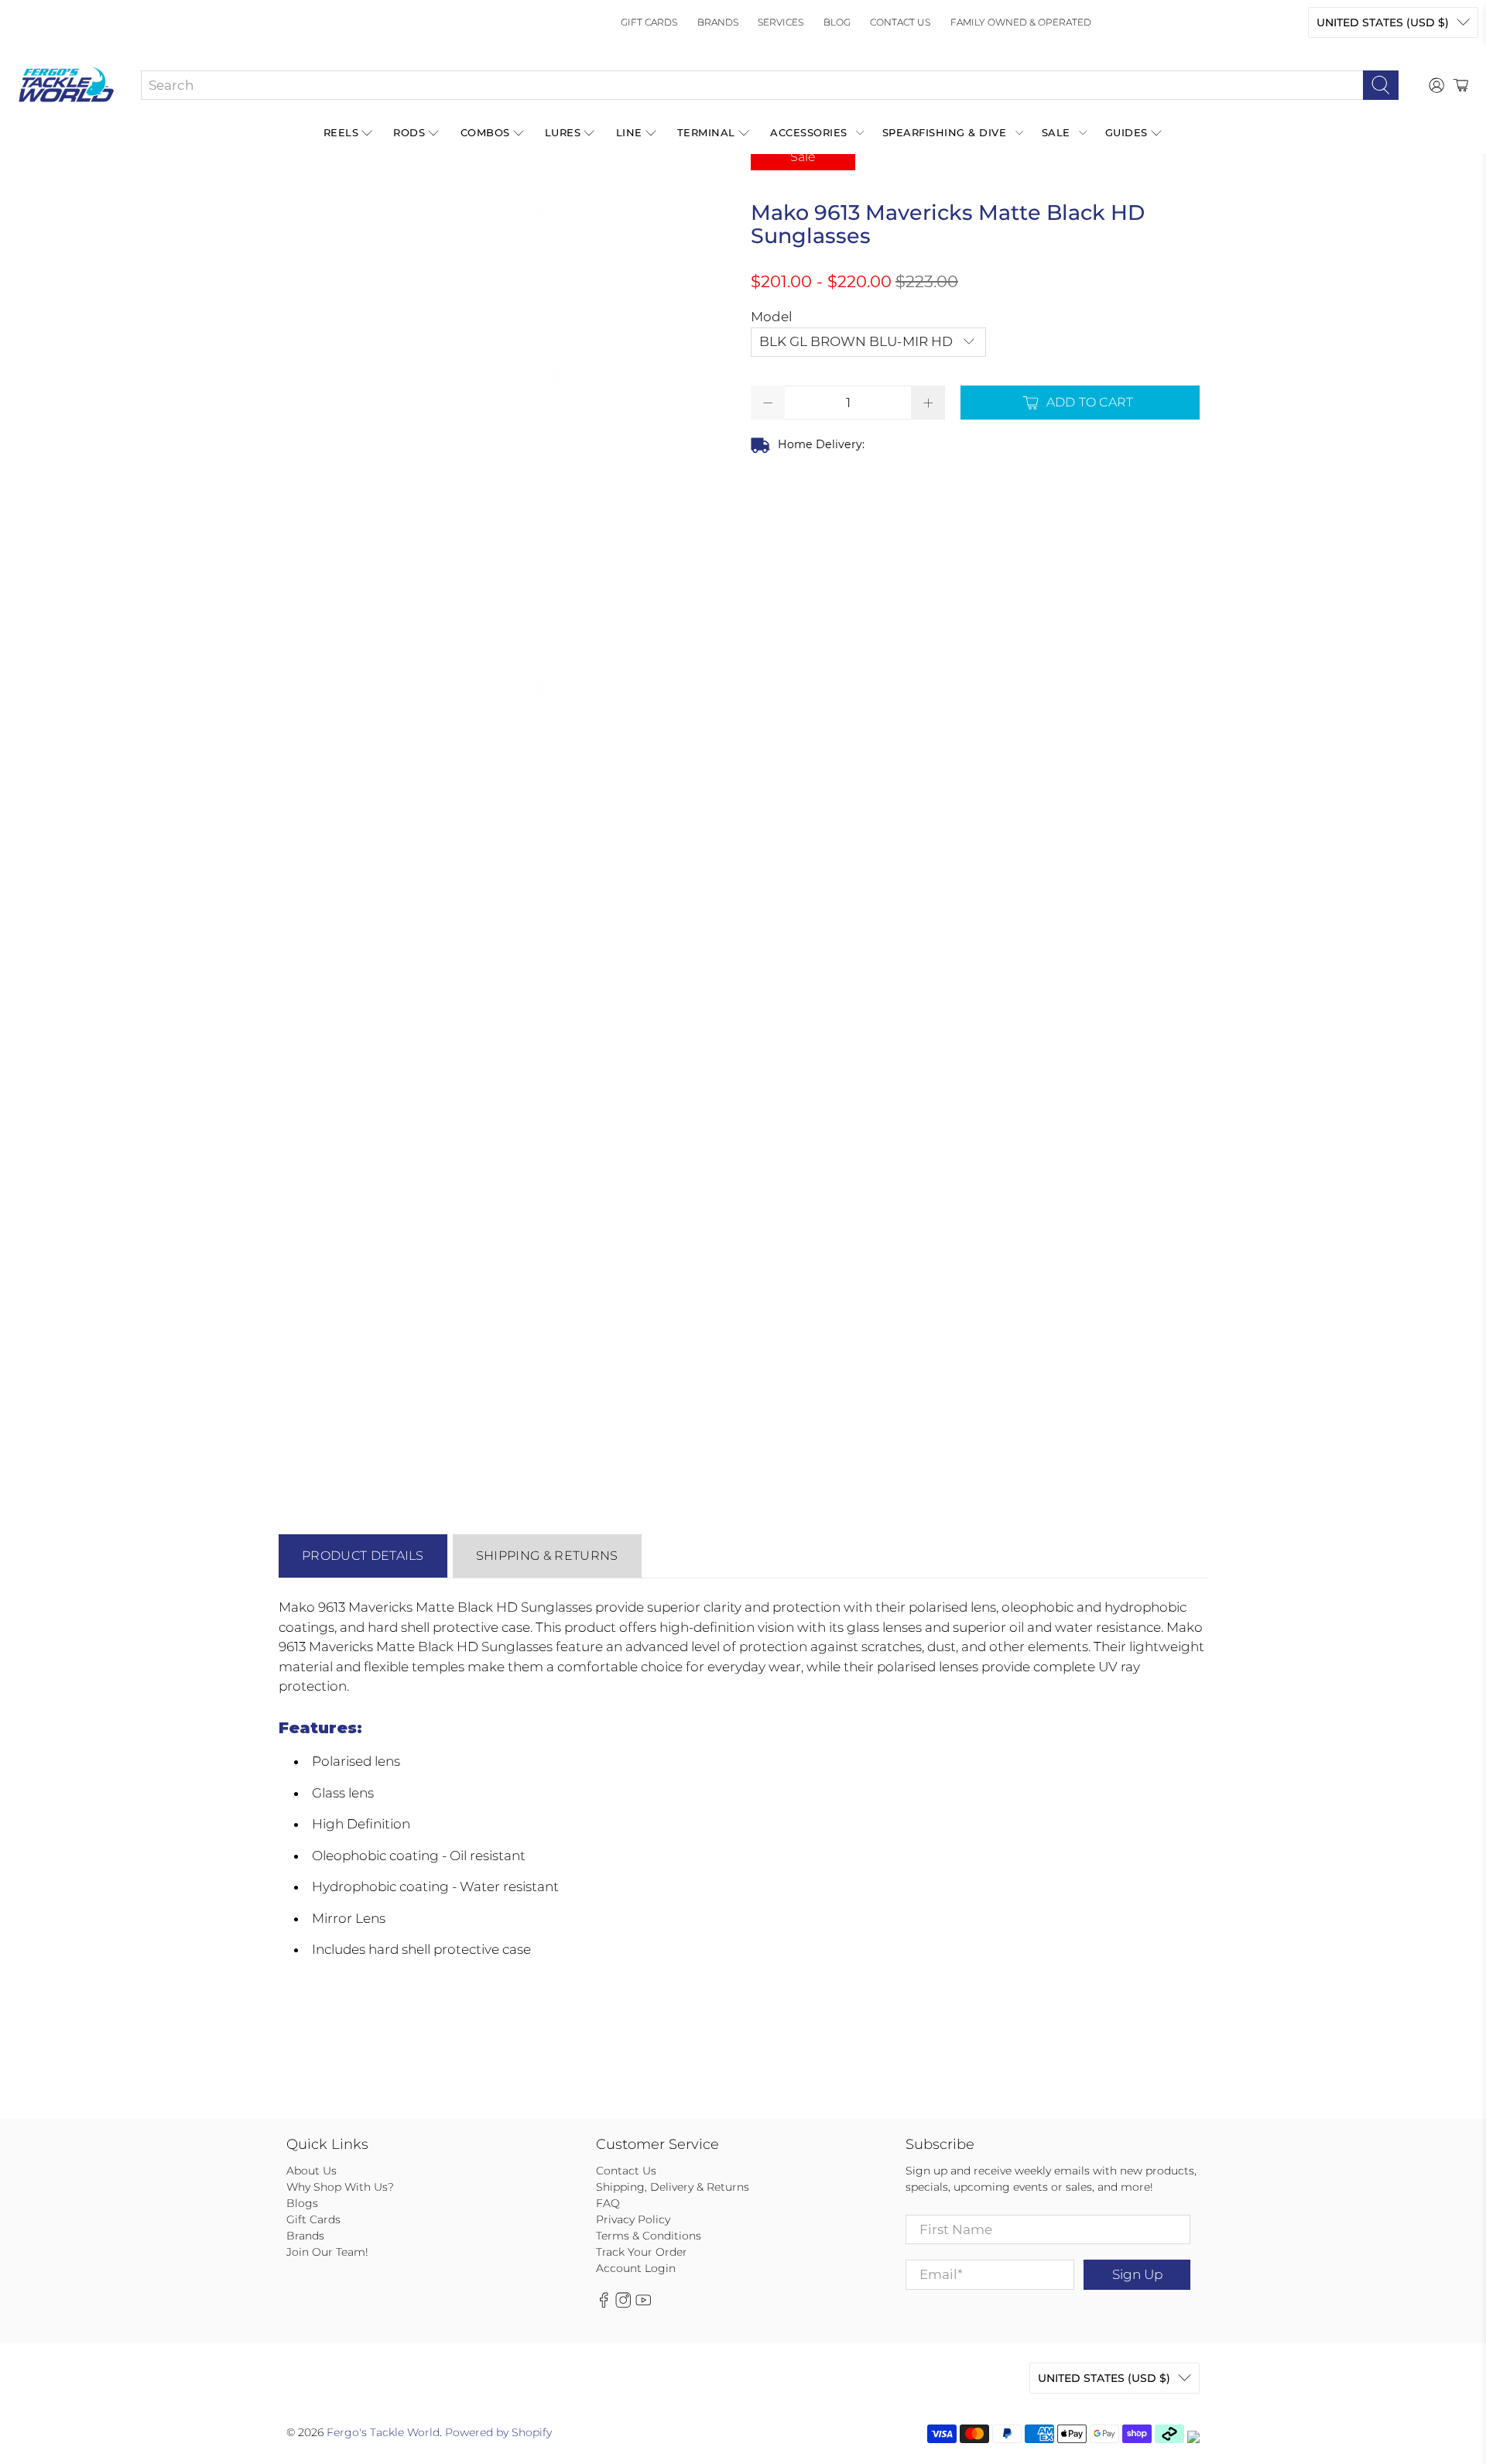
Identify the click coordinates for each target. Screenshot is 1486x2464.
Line (629, 132)
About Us (312, 2171)
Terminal (706, 132)
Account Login (636, 2268)
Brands (718, 22)
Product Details (363, 1556)
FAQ (608, 2203)
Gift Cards (649, 22)
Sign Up (1137, 2274)
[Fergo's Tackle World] (66, 85)
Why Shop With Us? (340, 2187)
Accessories (809, 132)
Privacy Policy (633, 2219)
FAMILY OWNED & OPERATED (1021, 22)
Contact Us (900, 22)
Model (772, 317)
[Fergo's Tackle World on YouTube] (643, 2304)
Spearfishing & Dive (945, 132)
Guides (1126, 132)
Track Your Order (642, 2252)
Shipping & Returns (547, 1556)
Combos (485, 132)
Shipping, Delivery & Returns (673, 2187)
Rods (409, 132)
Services (781, 22)
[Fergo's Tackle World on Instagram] (623, 2304)
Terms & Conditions (649, 2236)
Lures (563, 132)
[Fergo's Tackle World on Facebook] (604, 2304)
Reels (341, 132)
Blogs (302, 2203)
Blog (837, 22)
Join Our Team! (327, 2252)
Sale (1056, 132)
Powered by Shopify (498, 2432)
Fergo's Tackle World (383, 2432)
